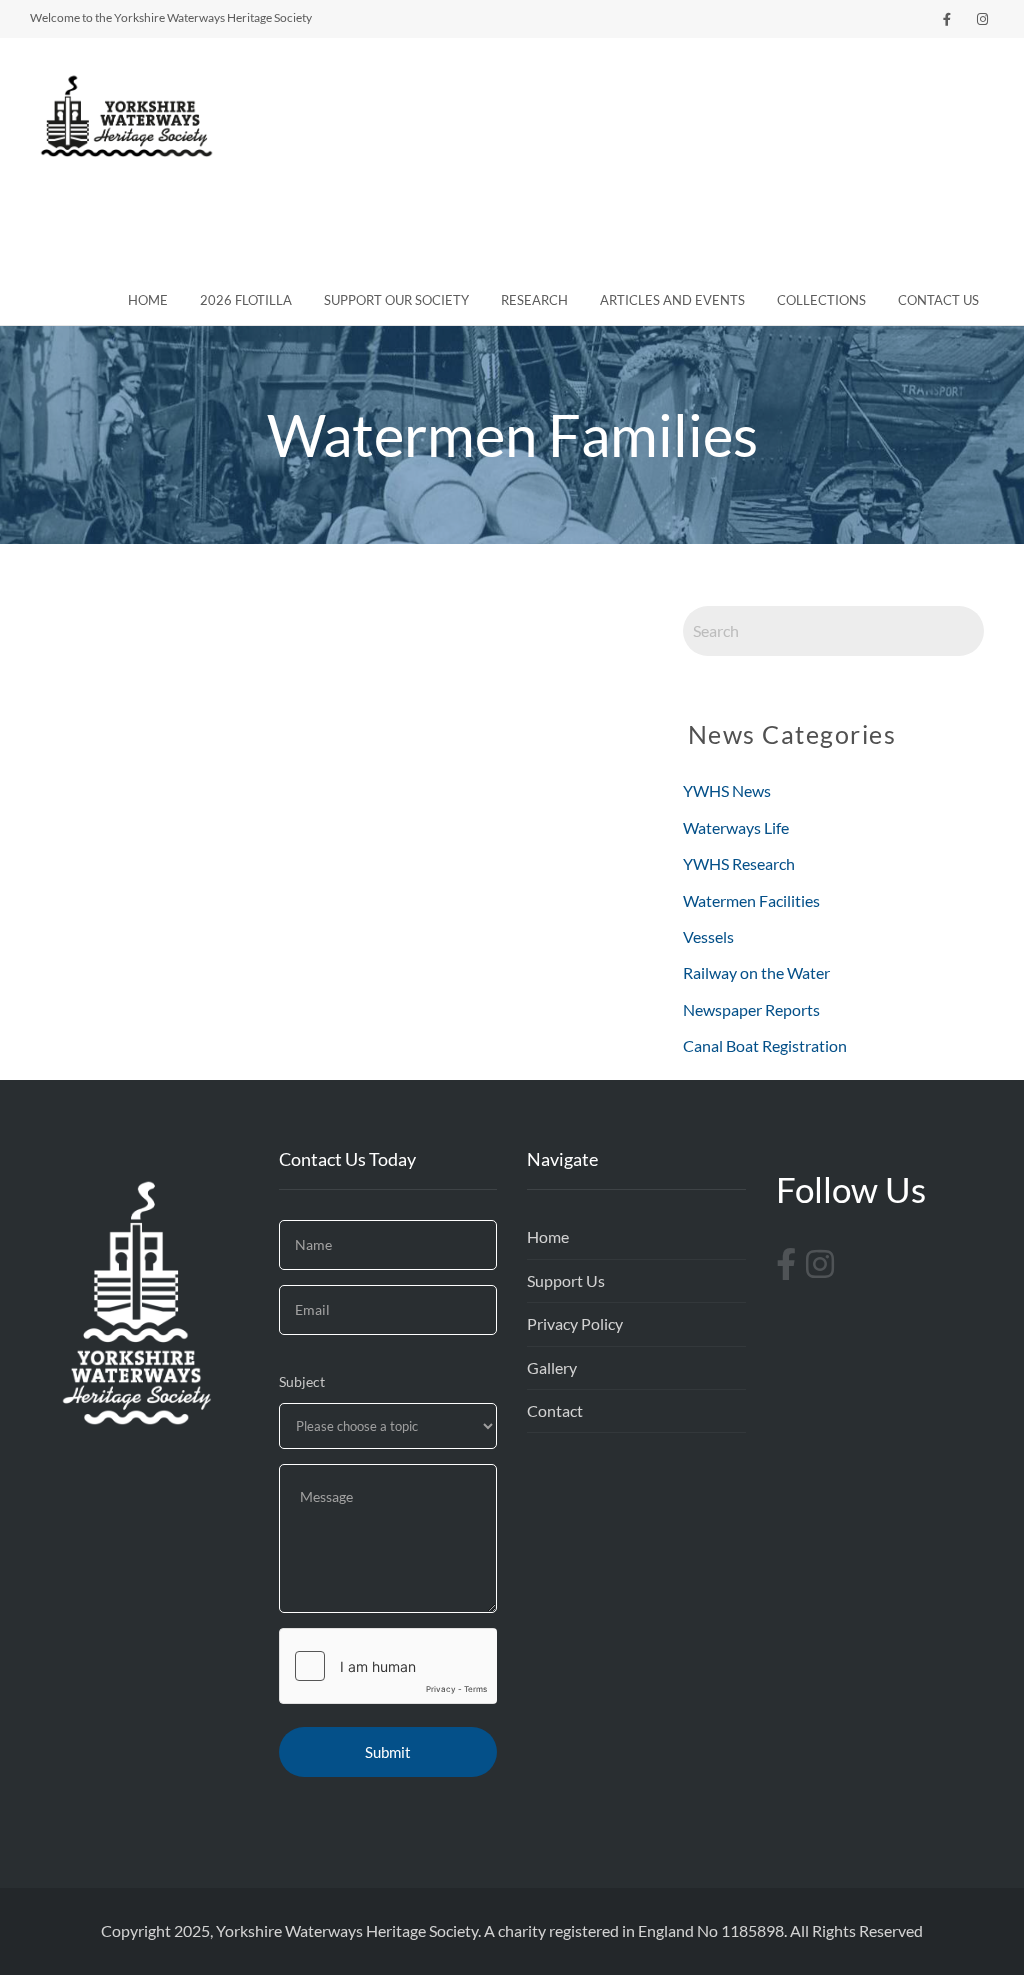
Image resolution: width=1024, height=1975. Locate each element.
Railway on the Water (758, 972)
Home (548, 1236)
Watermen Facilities (753, 900)
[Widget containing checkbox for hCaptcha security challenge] (388, 1666)
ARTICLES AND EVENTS (672, 300)
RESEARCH (534, 300)
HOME (148, 300)
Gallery (552, 1367)
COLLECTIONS (821, 300)
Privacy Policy (575, 1323)
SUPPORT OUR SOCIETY (396, 300)
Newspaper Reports (753, 1009)
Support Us (566, 1280)
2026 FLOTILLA (246, 300)
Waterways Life (736, 827)
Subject (302, 1381)
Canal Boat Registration (766, 1045)
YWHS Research (739, 863)
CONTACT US (938, 300)
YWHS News (727, 790)
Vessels (710, 936)
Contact (555, 1410)
